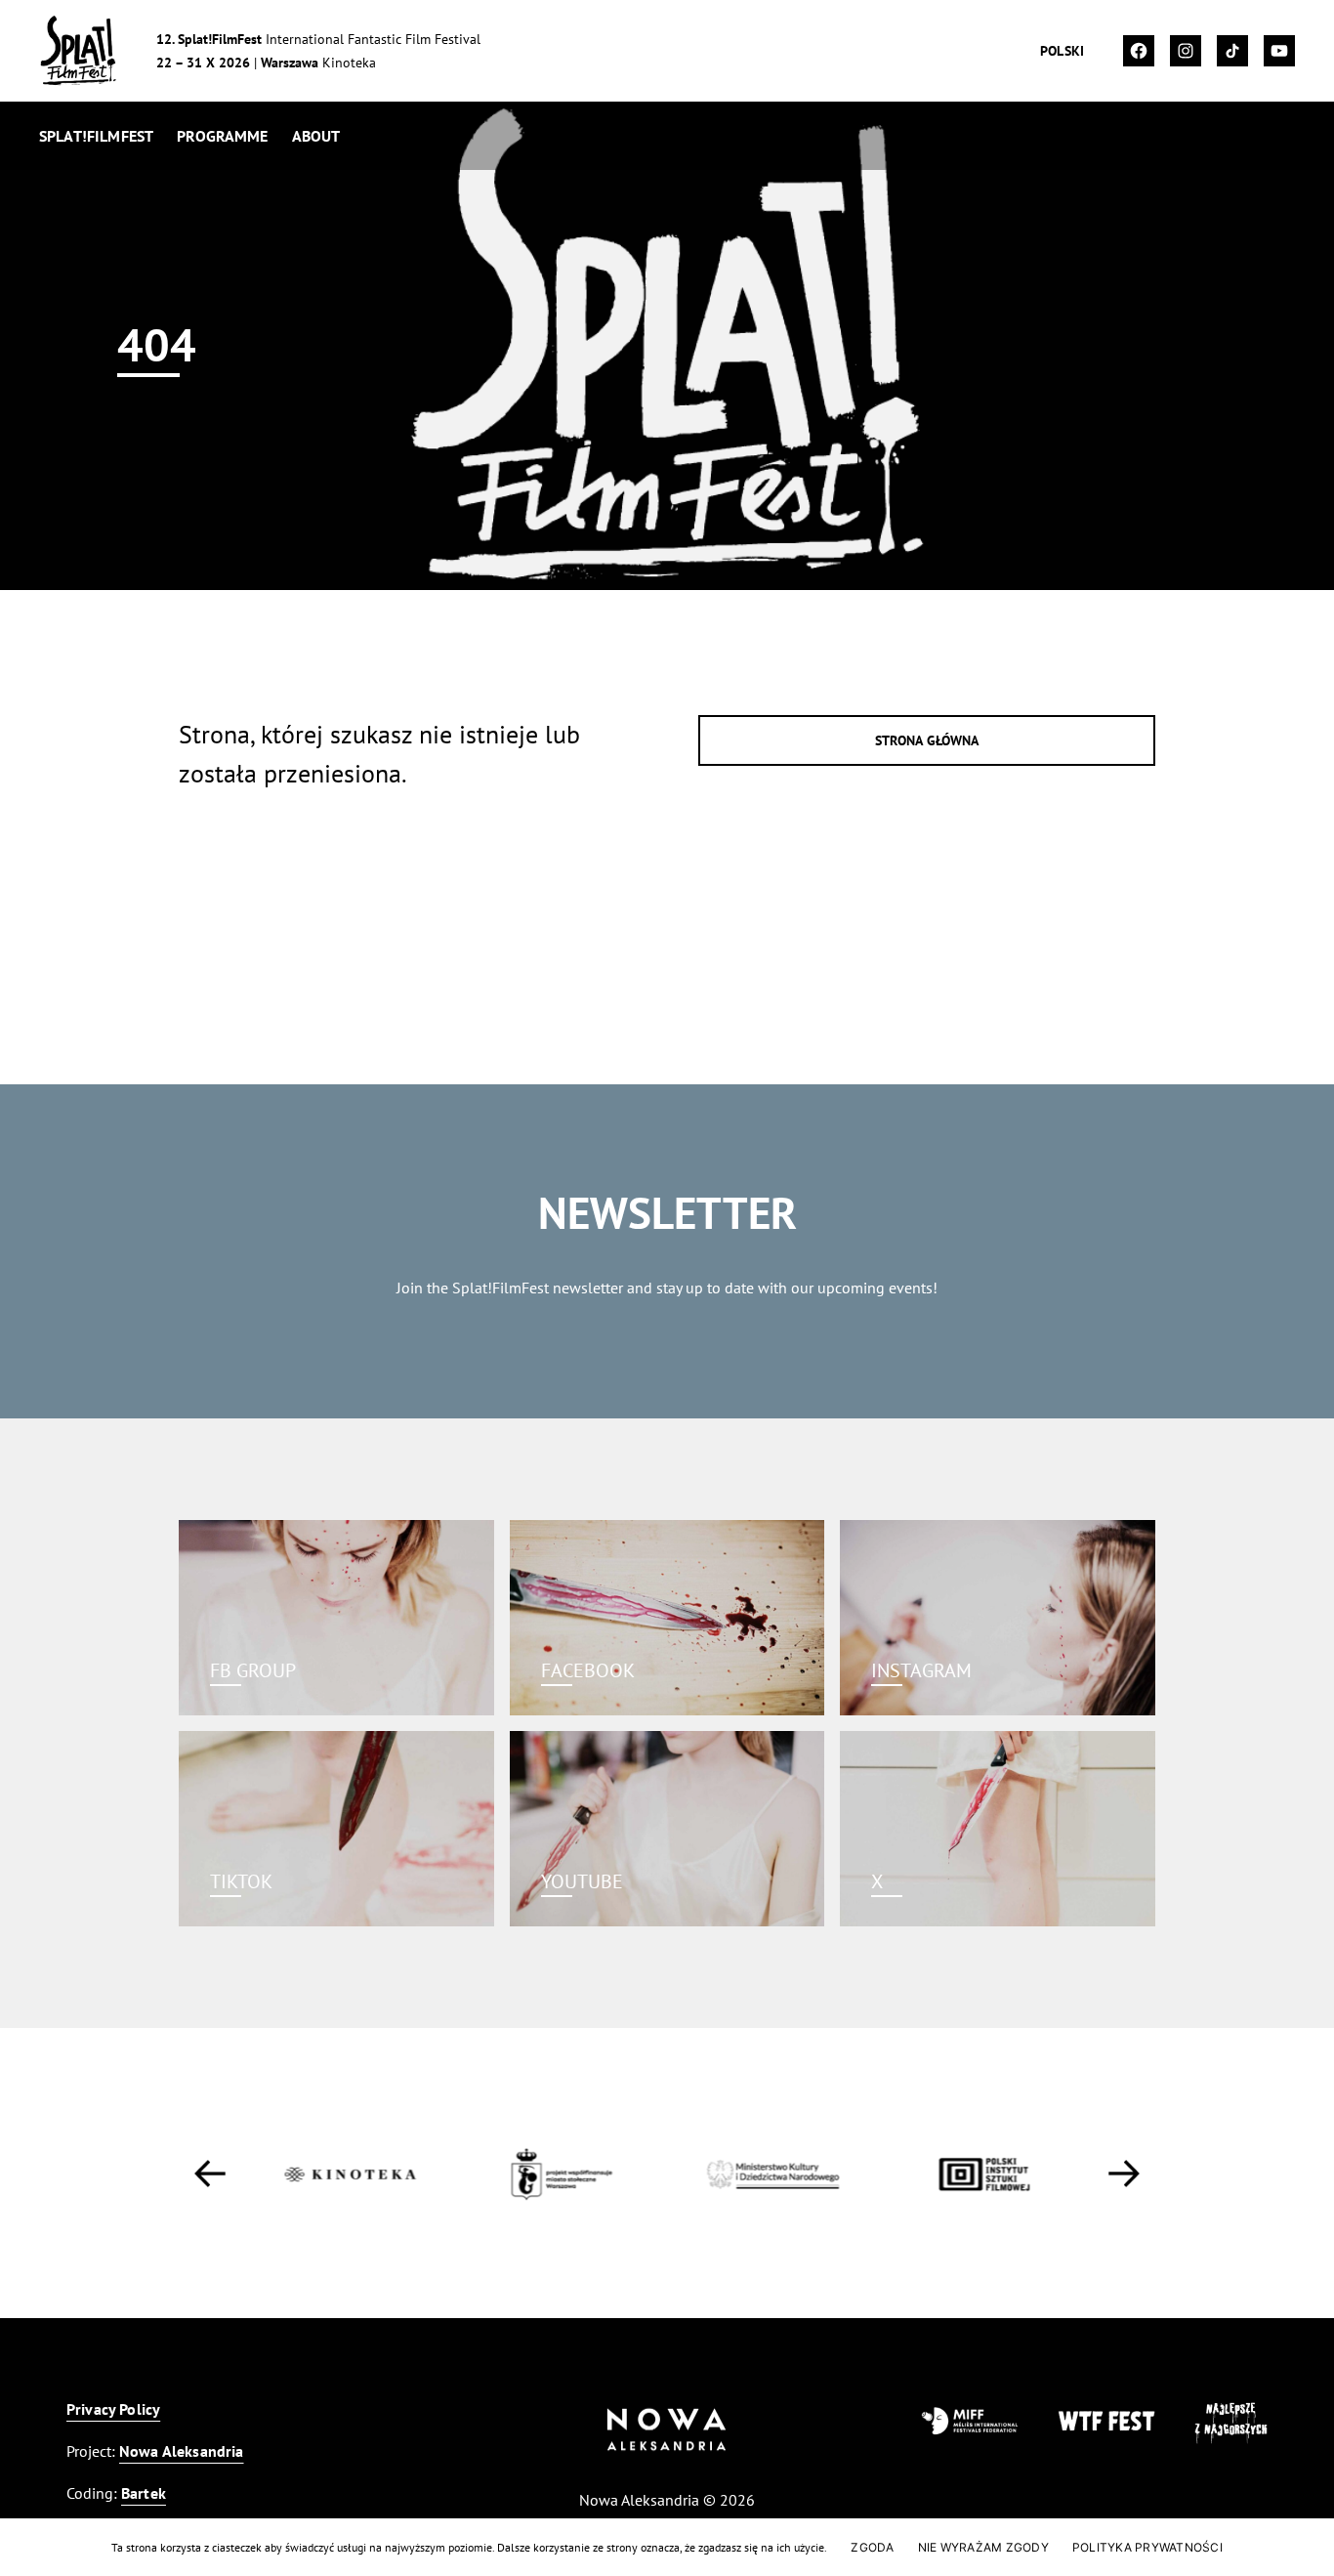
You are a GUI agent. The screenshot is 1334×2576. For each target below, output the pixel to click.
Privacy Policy (113, 2409)
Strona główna (927, 740)
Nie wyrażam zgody (983, 2547)
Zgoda (872, 2547)
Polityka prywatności (1147, 2547)
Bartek (144, 2493)
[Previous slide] (210, 2174)
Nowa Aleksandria (182, 2451)
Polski (1062, 51)
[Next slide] (1124, 2174)
